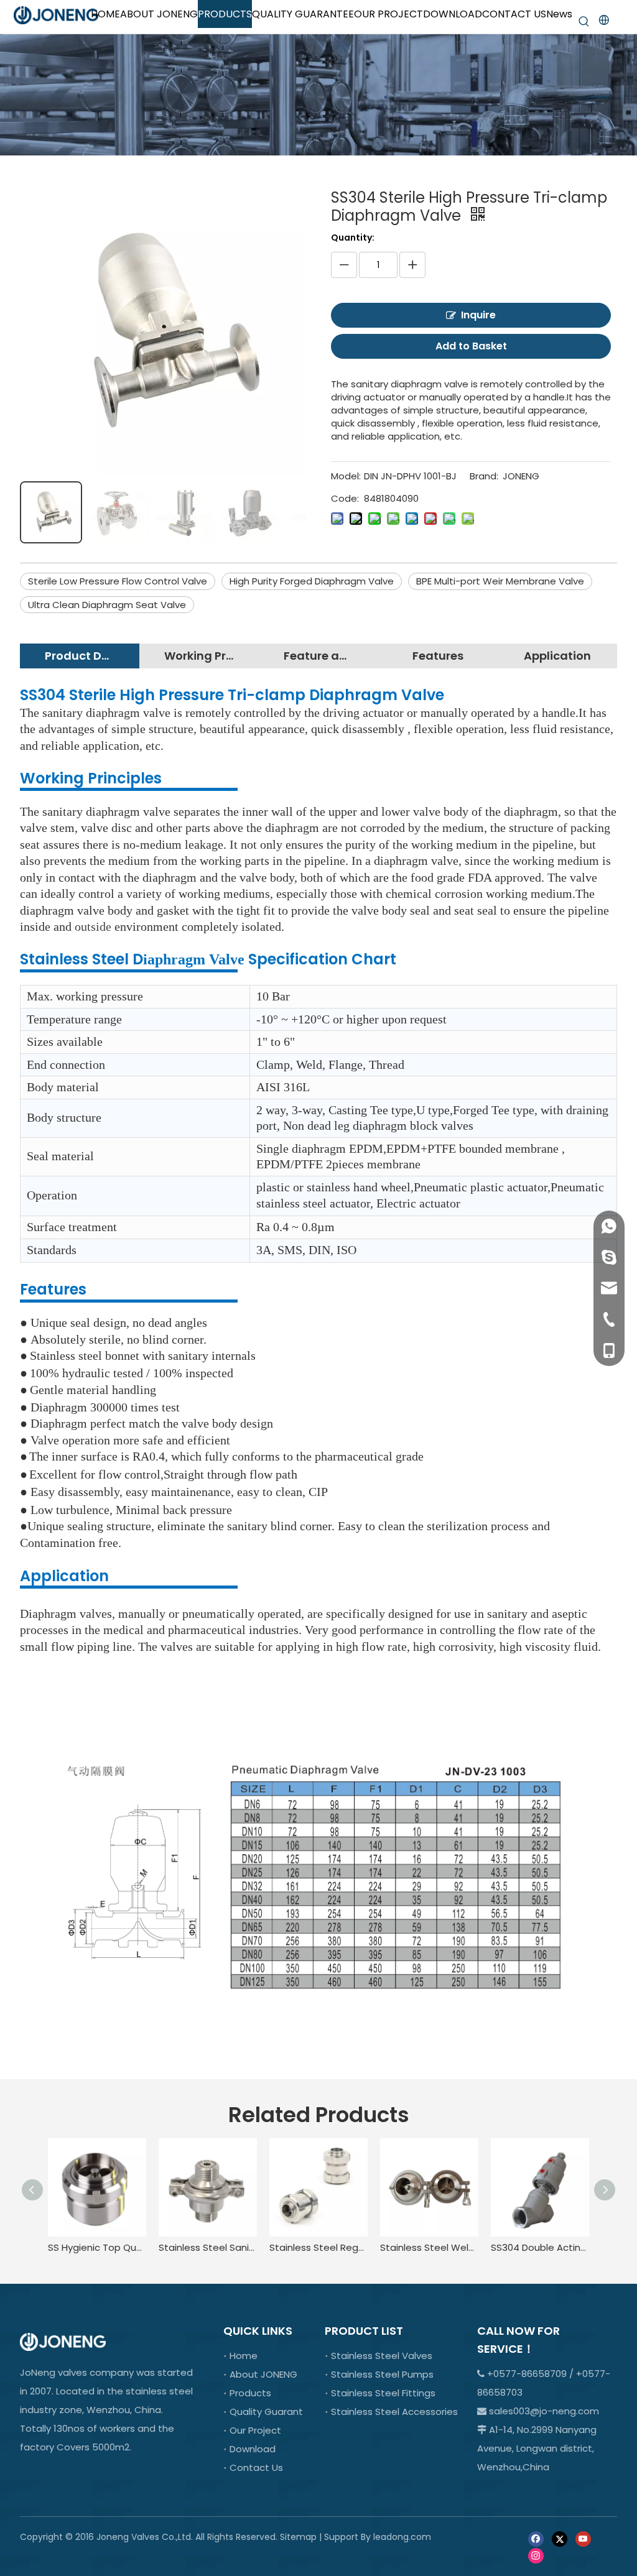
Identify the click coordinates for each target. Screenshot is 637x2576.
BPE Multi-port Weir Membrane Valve (500, 581)
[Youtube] (583, 2538)
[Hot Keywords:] (584, 22)
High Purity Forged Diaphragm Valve (312, 581)
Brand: (484, 476)
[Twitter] (560, 2538)
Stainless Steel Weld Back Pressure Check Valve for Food (429, 2247)
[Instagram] (536, 2555)
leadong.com (402, 2537)
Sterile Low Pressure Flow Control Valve (118, 581)
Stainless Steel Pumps (382, 2374)
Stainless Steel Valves (382, 2356)
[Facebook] (536, 2538)
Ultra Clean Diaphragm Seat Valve (107, 605)
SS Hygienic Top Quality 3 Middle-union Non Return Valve (97, 2247)
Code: (345, 498)
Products (250, 2393)
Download (253, 2449)
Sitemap (298, 2537)
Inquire (478, 315)
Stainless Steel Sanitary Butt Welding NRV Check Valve (208, 2247)
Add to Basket (471, 346)
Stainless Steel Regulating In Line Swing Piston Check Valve (318, 2247)
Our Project (255, 2430)
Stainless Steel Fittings (383, 2393)
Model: (346, 476)
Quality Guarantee (272, 2412)
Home (244, 2356)
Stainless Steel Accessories (394, 2412)
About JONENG (263, 2374)
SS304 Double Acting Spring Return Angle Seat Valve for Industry (540, 2247)
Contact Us (256, 2468)
